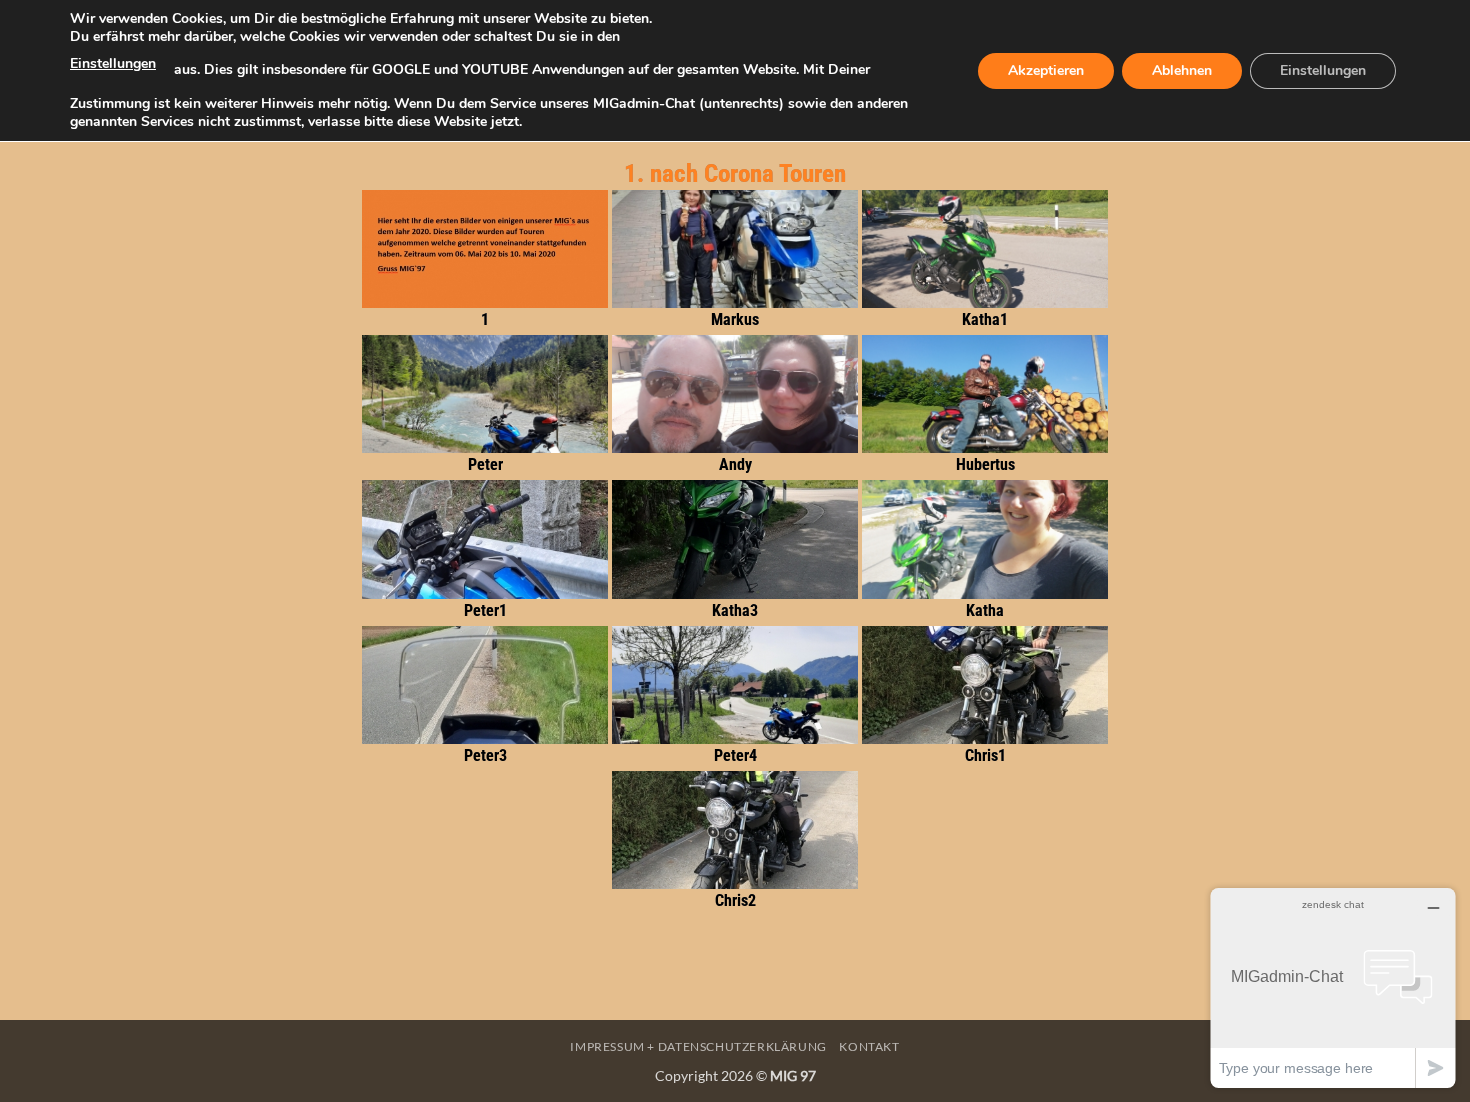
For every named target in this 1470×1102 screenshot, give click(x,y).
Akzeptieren (1046, 70)
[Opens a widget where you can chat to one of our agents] (1333, 987)
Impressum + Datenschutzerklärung (698, 1046)
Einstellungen (113, 63)
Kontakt (869, 1046)
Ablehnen (1182, 70)
